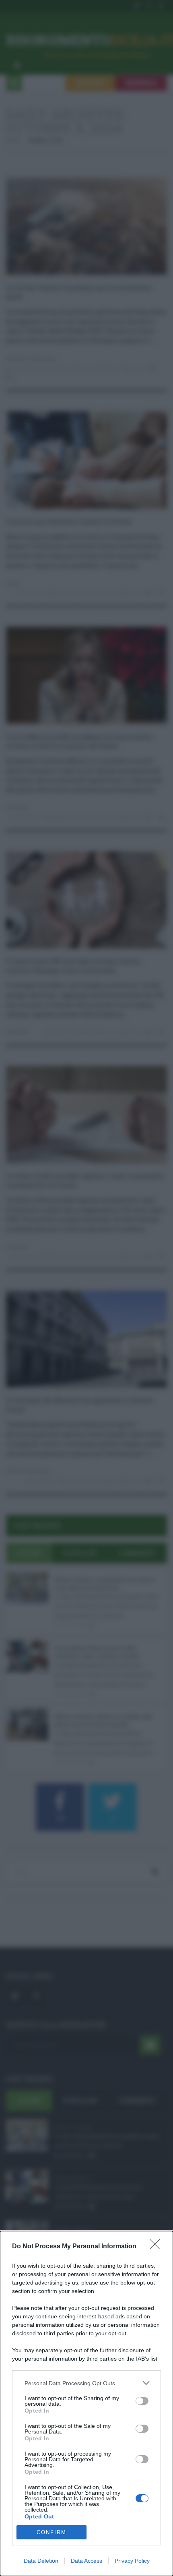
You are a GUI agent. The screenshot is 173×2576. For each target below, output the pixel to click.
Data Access (86, 2561)
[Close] (157, 2247)
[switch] (142, 2401)
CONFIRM (51, 2532)
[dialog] (86, 2404)
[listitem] (86, 2383)
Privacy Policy (132, 2561)
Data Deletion (41, 2561)
